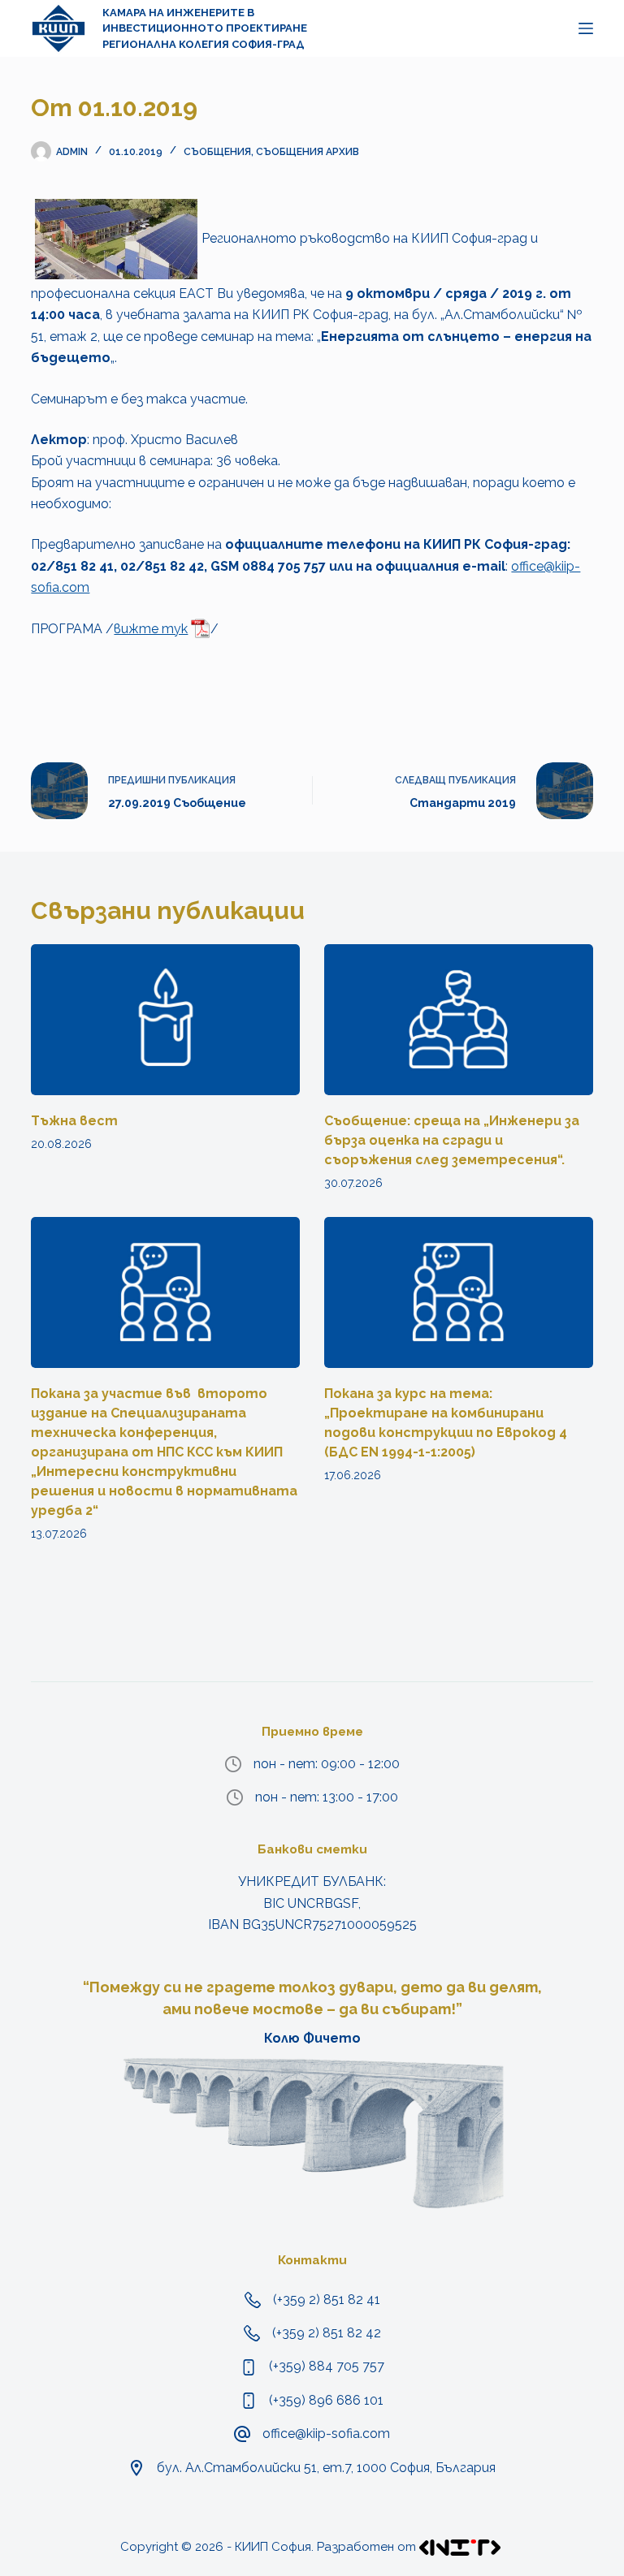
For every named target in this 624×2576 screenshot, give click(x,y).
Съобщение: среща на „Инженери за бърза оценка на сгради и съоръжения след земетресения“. (452, 1140)
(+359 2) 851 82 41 (327, 2300)
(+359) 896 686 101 (326, 2400)
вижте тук (151, 629)
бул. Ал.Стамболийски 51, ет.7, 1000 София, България (326, 2468)
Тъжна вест (74, 1121)
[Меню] (586, 28)
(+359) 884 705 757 (327, 2366)
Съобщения (217, 152)
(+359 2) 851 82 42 (327, 2333)
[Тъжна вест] (165, 1020)
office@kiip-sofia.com (326, 2434)
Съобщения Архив (308, 152)
